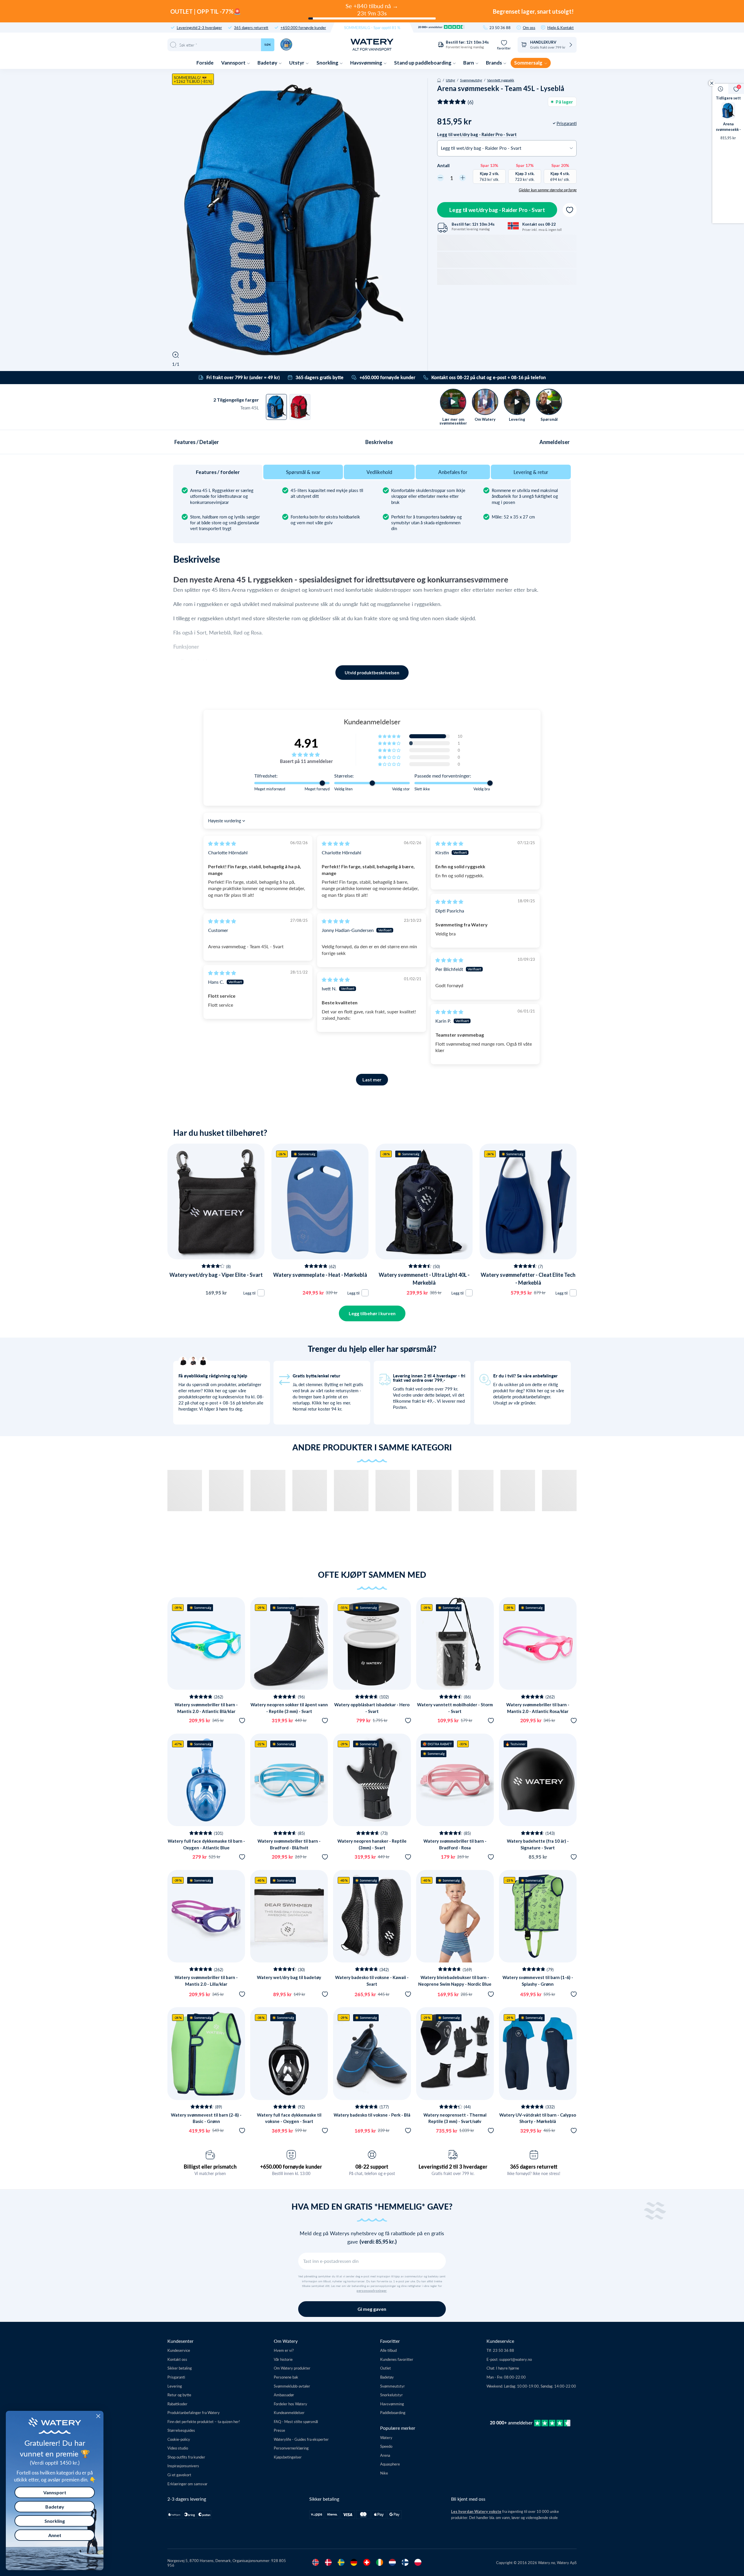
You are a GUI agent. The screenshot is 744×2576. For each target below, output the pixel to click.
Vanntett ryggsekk (501, 80)
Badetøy (268, 63)
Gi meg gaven (372, 2309)
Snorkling (328, 63)
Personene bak (286, 2377)
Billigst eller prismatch (210, 2167)
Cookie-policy (179, 2439)
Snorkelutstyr (391, 2395)
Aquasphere (390, 2464)
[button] (390, 736)
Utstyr (297, 63)
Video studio (178, 2448)
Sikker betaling (180, 2368)
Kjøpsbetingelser (288, 2457)
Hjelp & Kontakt (560, 27)
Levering (175, 2386)
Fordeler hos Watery (290, 2404)
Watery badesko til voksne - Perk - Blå (372, 2115)
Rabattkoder (177, 2404)
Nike (384, 2473)
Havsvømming (367, 63)
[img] (222, 843)
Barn (469, 63)
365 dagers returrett (251, 27)
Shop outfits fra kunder (186, 2457)
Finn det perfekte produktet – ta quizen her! (204, 2421)
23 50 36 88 (500, 27)
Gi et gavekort (179, 2475)
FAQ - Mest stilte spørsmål (296, 2421)
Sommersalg (529, 63)
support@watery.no (516, 2359)
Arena (385, 2455)
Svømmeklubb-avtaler (292, 2386)
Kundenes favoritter (397, 2359)
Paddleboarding (393, 2412)
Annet (55, 2535)
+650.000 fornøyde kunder (303, 27)
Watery (386, 2437)
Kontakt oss (177, 2359)
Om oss (529, 27)
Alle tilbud (388, 2350)
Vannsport (234, 63)
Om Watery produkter (292, 2368)
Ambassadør (284, 2395)
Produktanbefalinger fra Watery (194, 2412)
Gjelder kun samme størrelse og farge (548, 190)
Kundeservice (179, 2350)
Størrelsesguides (181, 2430)
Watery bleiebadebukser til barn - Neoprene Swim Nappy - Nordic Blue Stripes (455, 1984)
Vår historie (283, 2359)
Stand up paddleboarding (423, 63)
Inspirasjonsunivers (183, 2466)
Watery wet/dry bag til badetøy (289, 1977)
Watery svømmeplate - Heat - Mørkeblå (320, 1275)
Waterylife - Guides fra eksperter (301, 2439)
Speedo (386, 2446)
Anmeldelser (555, 442)
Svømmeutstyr (471, 80)
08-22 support (372, 2167)
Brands (494, 63)
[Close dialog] (98, 2416)
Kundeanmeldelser (289, 2412)
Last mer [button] (372, 1080)
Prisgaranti (176, 2377)
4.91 (306, 743)
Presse (279, 2430)
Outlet (386, 2368)
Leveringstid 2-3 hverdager (199, 27)
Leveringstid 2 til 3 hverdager (453, 2167)
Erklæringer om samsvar (187, 2484)
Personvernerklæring (291, 2448)
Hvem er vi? (284, 2350)
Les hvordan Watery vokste (476, 2511)
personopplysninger (372, 2291)
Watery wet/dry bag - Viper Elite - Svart (216, 1275)
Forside (205, 63)
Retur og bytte (179, 2395)
